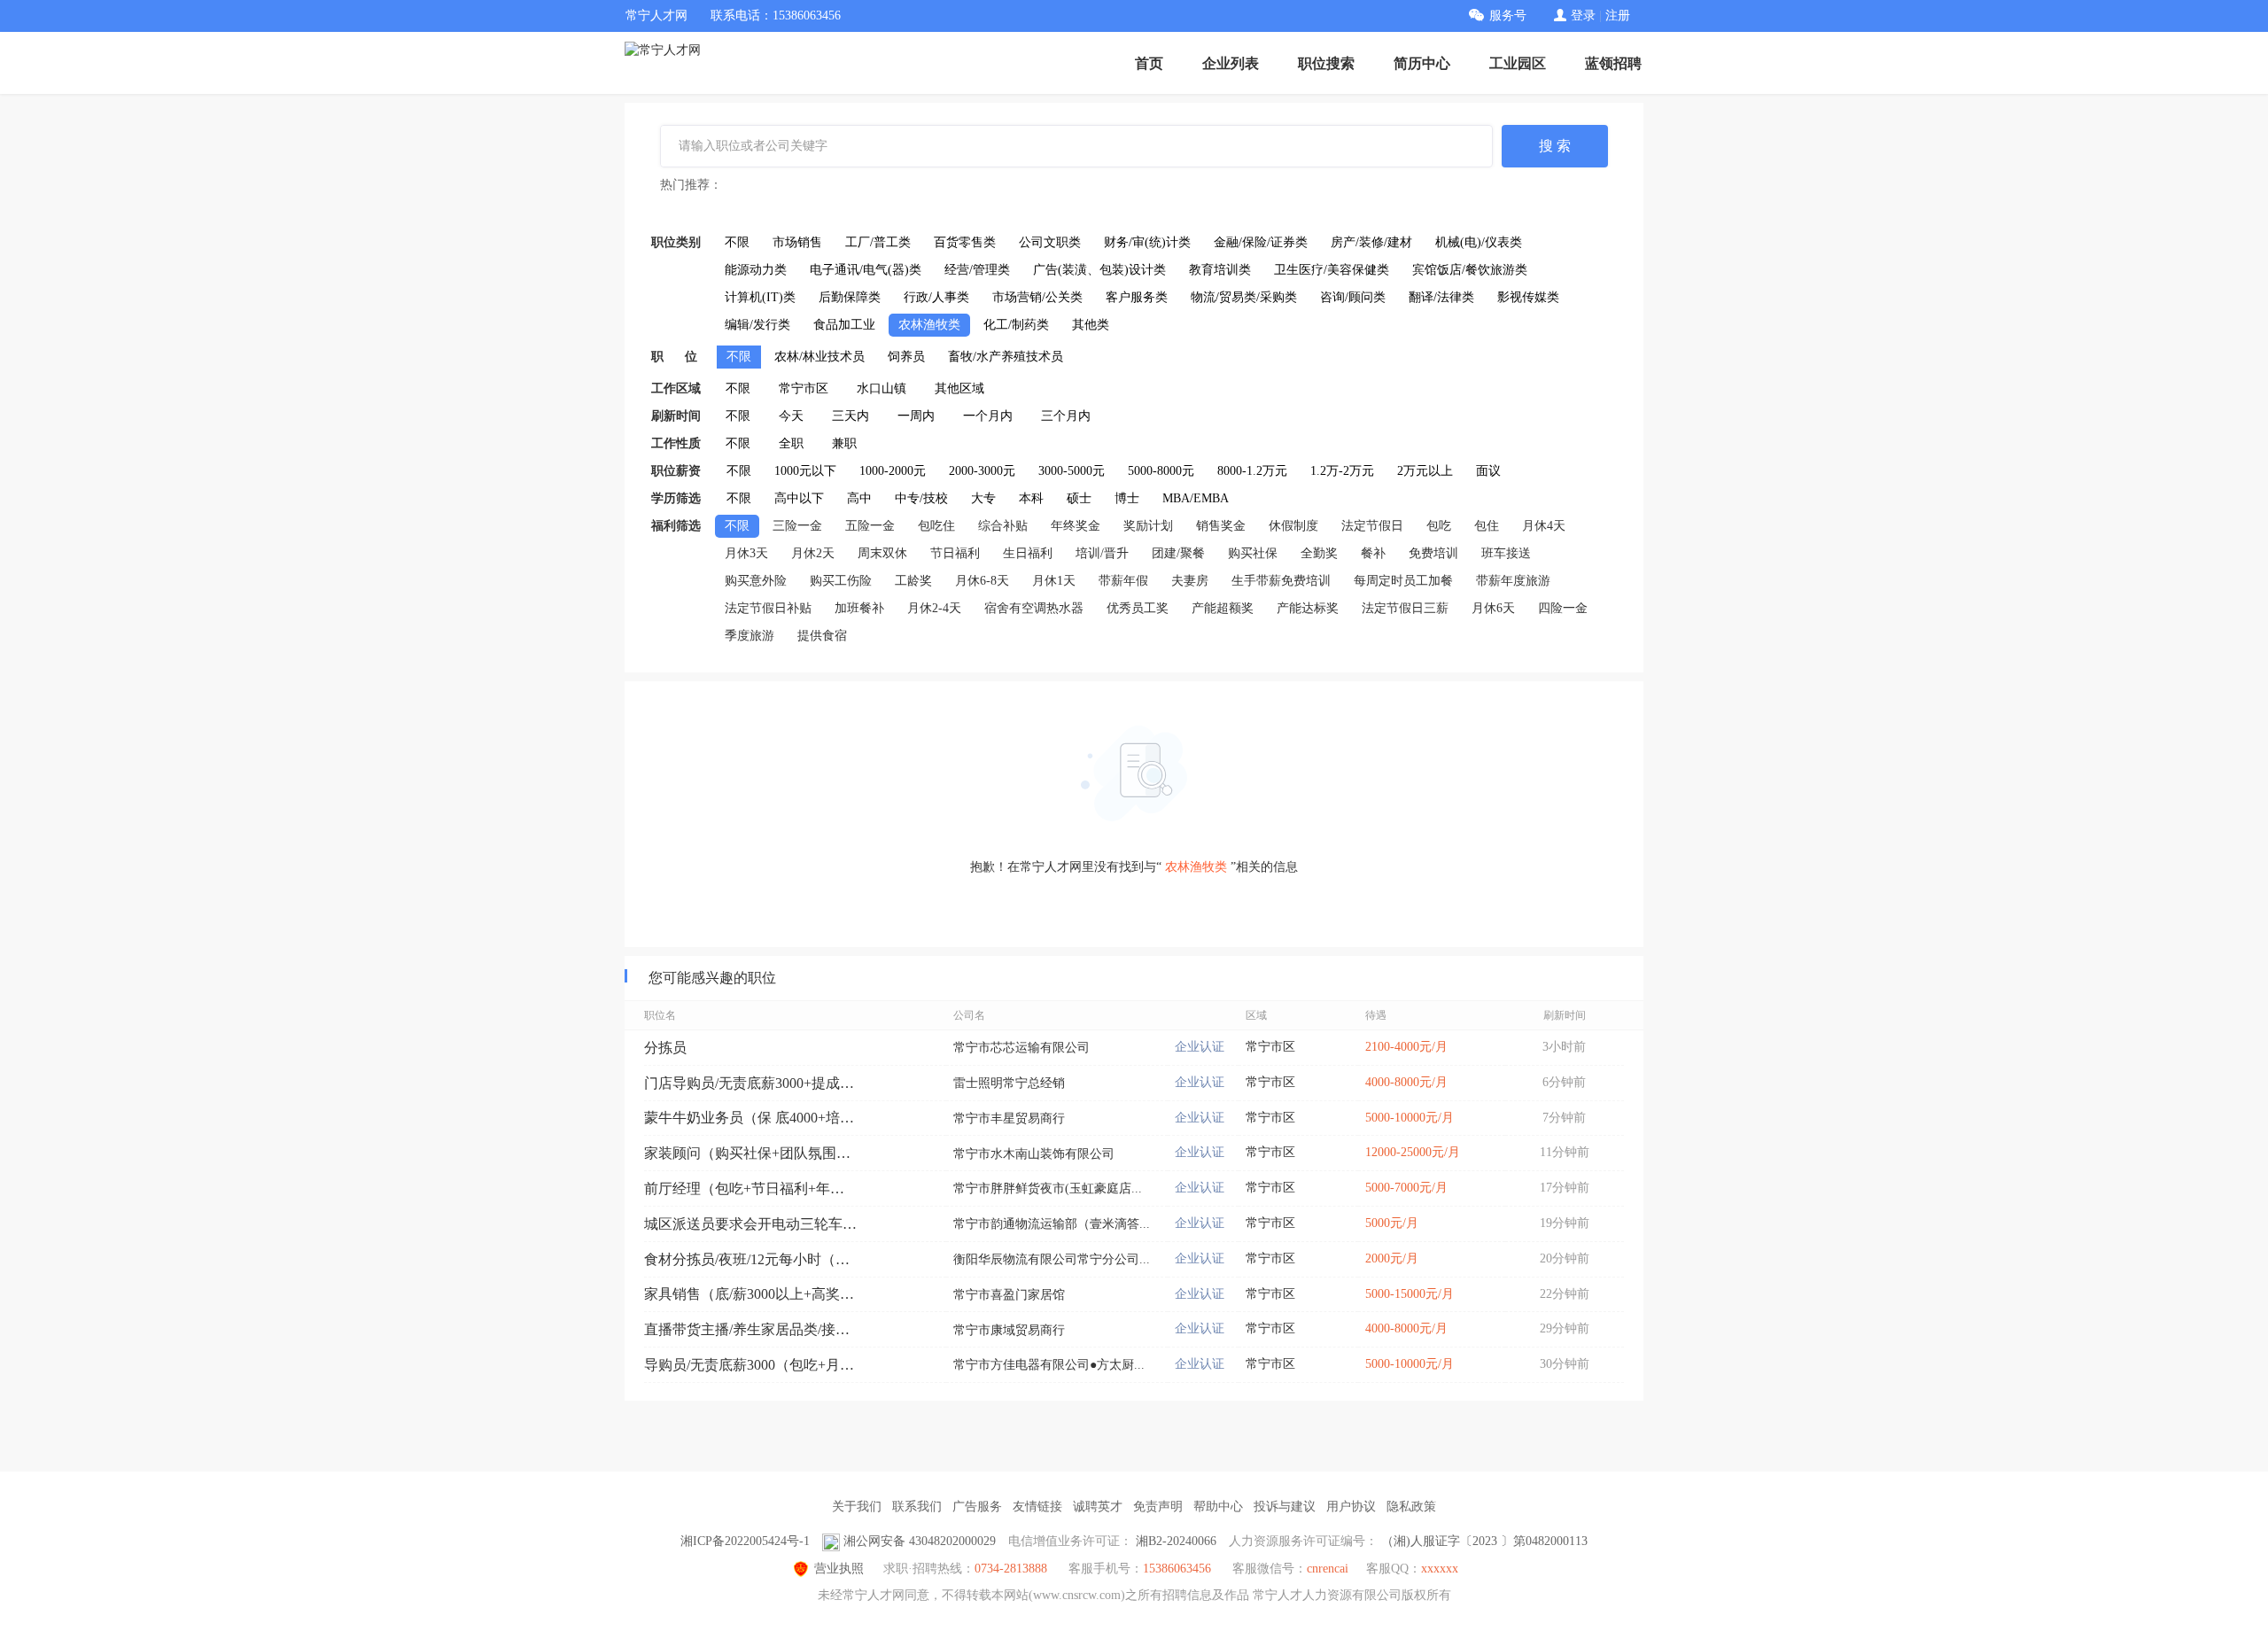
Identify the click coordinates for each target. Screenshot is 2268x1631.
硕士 (1079, 498)
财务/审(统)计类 (1147, 242)
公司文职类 (1050, 242)
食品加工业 (844, 325)
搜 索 (1555, 146)
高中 (859, 498)
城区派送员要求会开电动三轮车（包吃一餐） (750, 1224)
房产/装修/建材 (1371, 242)
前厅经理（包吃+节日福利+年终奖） (750, 1188)
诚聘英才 (1098, 1507)
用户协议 (1351, 1507)
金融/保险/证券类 (1261, 242)
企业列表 (1231, 63)
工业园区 (1518, 63)
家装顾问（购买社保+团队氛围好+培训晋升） (750, 1153)
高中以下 (799, 498)
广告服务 (977, 1507)
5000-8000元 (1161, 471)
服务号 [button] (1508, 16)
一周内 (916, 416)
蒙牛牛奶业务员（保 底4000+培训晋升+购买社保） (750, 1118)
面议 (1488, 471)
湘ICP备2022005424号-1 (745, 1541)
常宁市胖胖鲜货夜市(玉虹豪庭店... (1048, 1188)
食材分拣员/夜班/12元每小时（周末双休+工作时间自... (750, 1259)
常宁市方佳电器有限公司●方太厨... (1049, 1365)
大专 (983, 498)
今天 (791, 416)
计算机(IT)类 (760, 297)
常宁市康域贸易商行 (1009, 1330)
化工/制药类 (1016, 325)
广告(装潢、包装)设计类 (1099, 270)
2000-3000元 (982, 471)
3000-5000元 (1072, 471)
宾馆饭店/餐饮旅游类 (1470, 270)
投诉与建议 (1285, 1507)
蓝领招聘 (1613, 63)
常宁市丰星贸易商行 (1009, 1118)
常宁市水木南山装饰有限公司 (1034, 1154)
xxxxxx (1440, 1569)
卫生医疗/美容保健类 (1332, 270)
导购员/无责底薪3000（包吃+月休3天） (750, 1365)
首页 (1149, 63)
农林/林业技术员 (819, 357)
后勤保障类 (850, 297)
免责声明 (1158, 1507)
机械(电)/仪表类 (1479, 242)
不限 (737, 242)
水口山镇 (882, 388)
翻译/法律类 (1441, 297)
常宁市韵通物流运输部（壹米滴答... (1052, 1224)
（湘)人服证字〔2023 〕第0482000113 (1484, 1541)
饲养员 (906, 357)
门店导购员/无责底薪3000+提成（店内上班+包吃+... (750, 1083)
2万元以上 (1425, 471)
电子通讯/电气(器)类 (866, 270)
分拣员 (665, 1048)
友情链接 (1037, 1507)
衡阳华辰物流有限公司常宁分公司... (1052, 1259)
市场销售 (797, 242)
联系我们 (917, 1507)
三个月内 (1066, 416)
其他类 (1091, 325)
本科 (1031, 498)
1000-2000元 (893, 471)
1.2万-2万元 (1342, 471)
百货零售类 (965, 242)
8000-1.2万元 (1252, 471)
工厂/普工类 (878, 242)
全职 (791, 443)
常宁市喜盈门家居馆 (1009, 1295)
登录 (1583, 16)
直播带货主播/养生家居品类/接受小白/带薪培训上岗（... (750, 1329)
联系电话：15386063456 (776, 16)
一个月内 (988, 416)
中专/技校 (921, 498)
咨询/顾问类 (1353, 297)
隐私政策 (1411, 1507)
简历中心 (1422, 63)
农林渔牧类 (929, 325)
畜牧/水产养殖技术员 (1006, 357)
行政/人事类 (936, 297)
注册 (1618, 16)
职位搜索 (1326, 63)
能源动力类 (756, 270)
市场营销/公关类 (1037, 297)
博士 (1127, 498)
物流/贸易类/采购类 (1244, 297)
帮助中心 (1218, 1507)
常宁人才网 (656, 16)
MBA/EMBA (1196, 498)
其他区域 (959, 388)
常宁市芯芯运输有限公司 (1021, 1048)
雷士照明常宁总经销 (1009, 1083)
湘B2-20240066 (1176, 1541)
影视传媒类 (1528, 297)
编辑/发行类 (757, 325)
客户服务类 (1137, 297)
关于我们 (857, 1507)
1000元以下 (805, 471)
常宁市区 (804, 388)
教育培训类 (1220, 270)
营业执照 (839, 1569)
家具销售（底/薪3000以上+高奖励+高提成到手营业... (750, 1294)
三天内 (850, 416)
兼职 (844, 443)
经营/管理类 (977, 270)
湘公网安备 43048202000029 (920, 1541)
